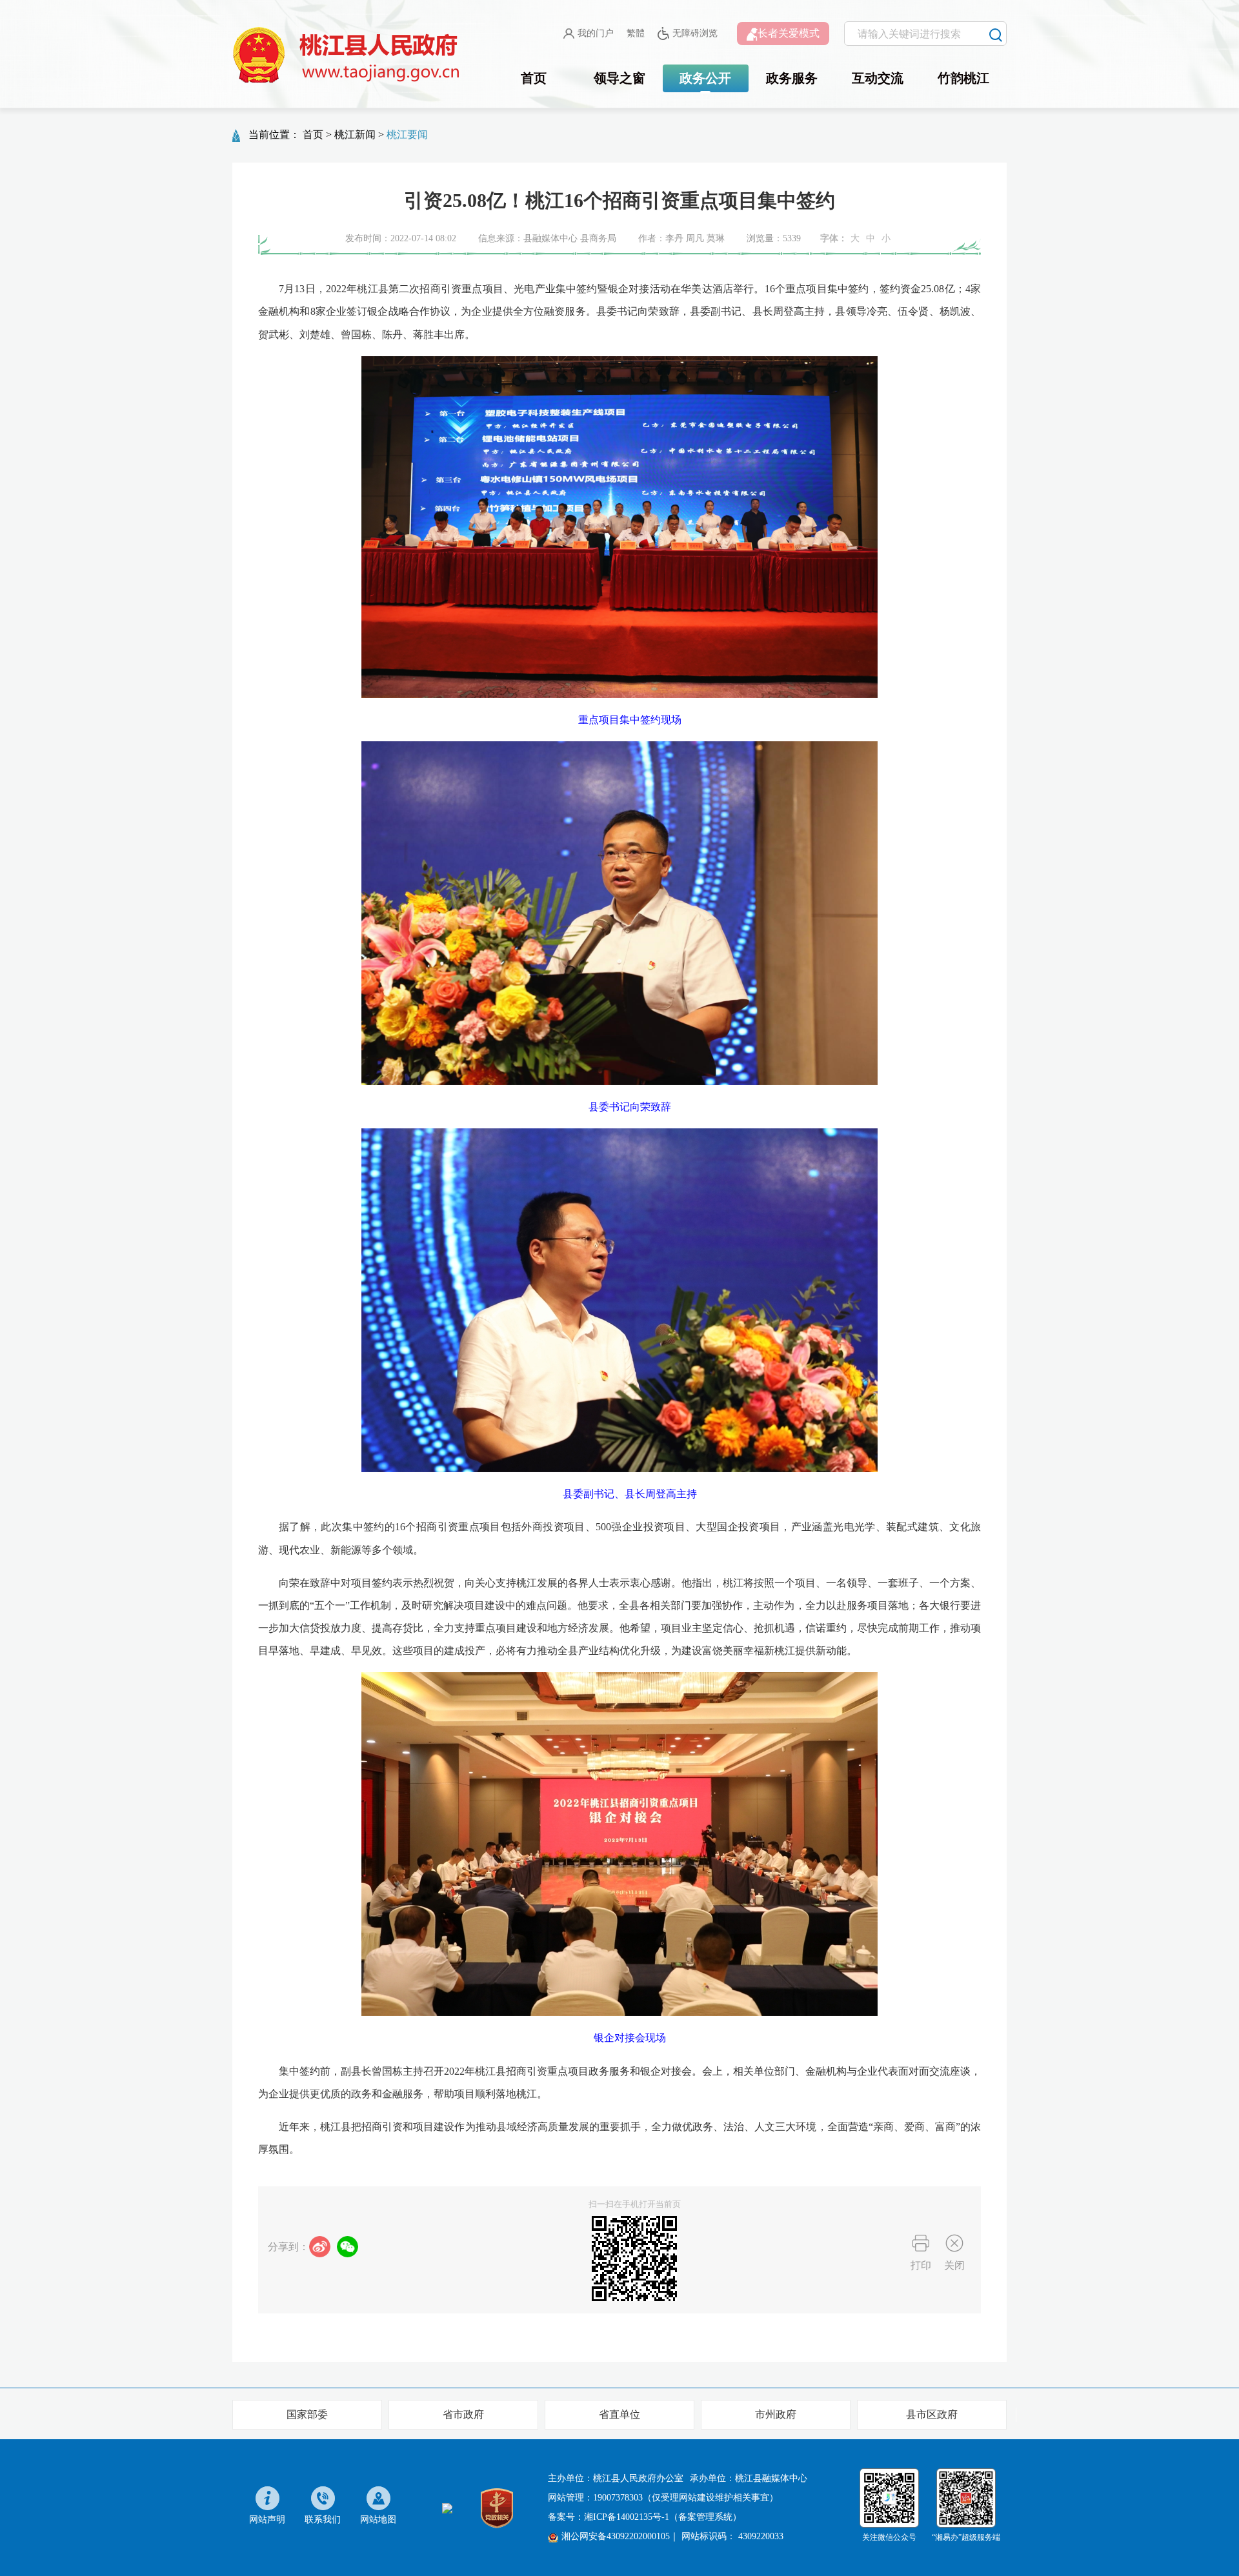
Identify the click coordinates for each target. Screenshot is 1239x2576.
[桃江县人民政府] (348, 55)
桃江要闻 (407, 135)
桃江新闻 (355, 135)
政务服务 (792, 78)
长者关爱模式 (789, 33)
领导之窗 (619, 78)
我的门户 (596, 33)
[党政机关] (497, 2507)
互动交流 (878, 78)
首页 (534, 78)
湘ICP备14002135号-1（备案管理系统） (663, 2517)
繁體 (636, 33)
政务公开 (705, 78)
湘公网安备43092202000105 (616, 2536)
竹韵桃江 (963, 78)
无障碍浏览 (695, 33)
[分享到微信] (348, 2247)
